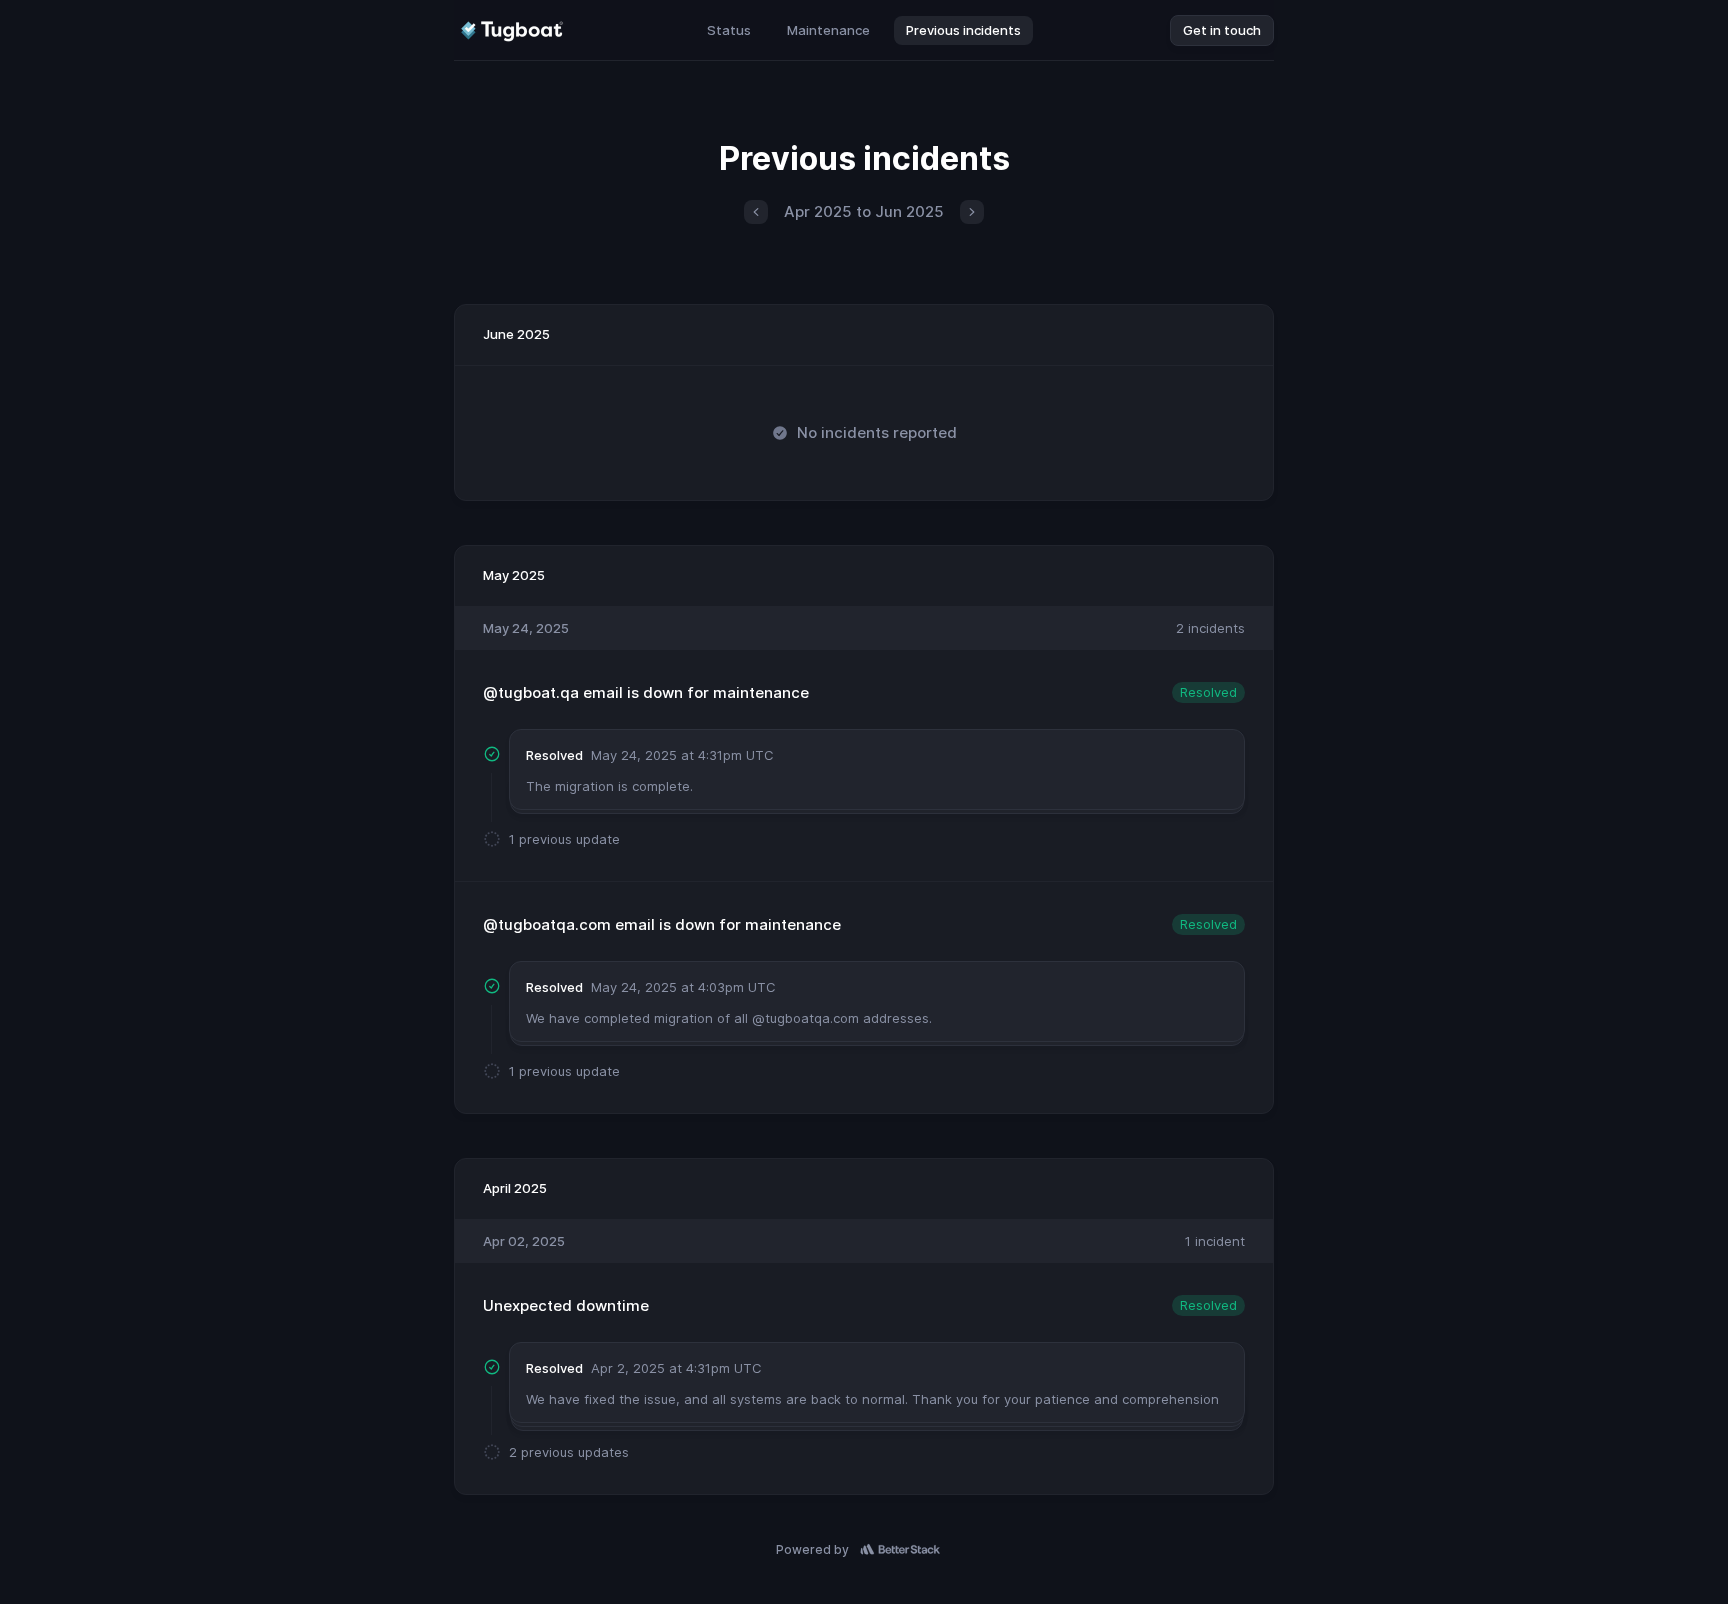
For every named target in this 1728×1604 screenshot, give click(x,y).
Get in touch (1222, 30)
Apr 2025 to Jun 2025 (864, 211)
